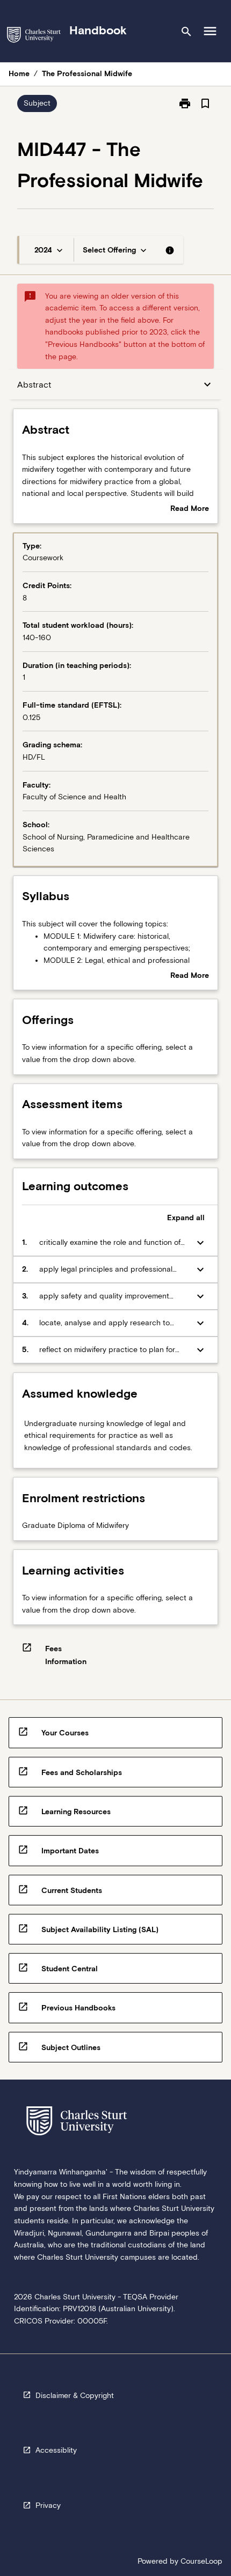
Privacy (48, 2505)
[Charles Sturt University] (34, 37)
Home (19, 73)
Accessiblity (56, 2450)
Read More (190, 509)
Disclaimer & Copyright (75, 2395)
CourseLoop (201, 2561)
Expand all (186, 1218)
